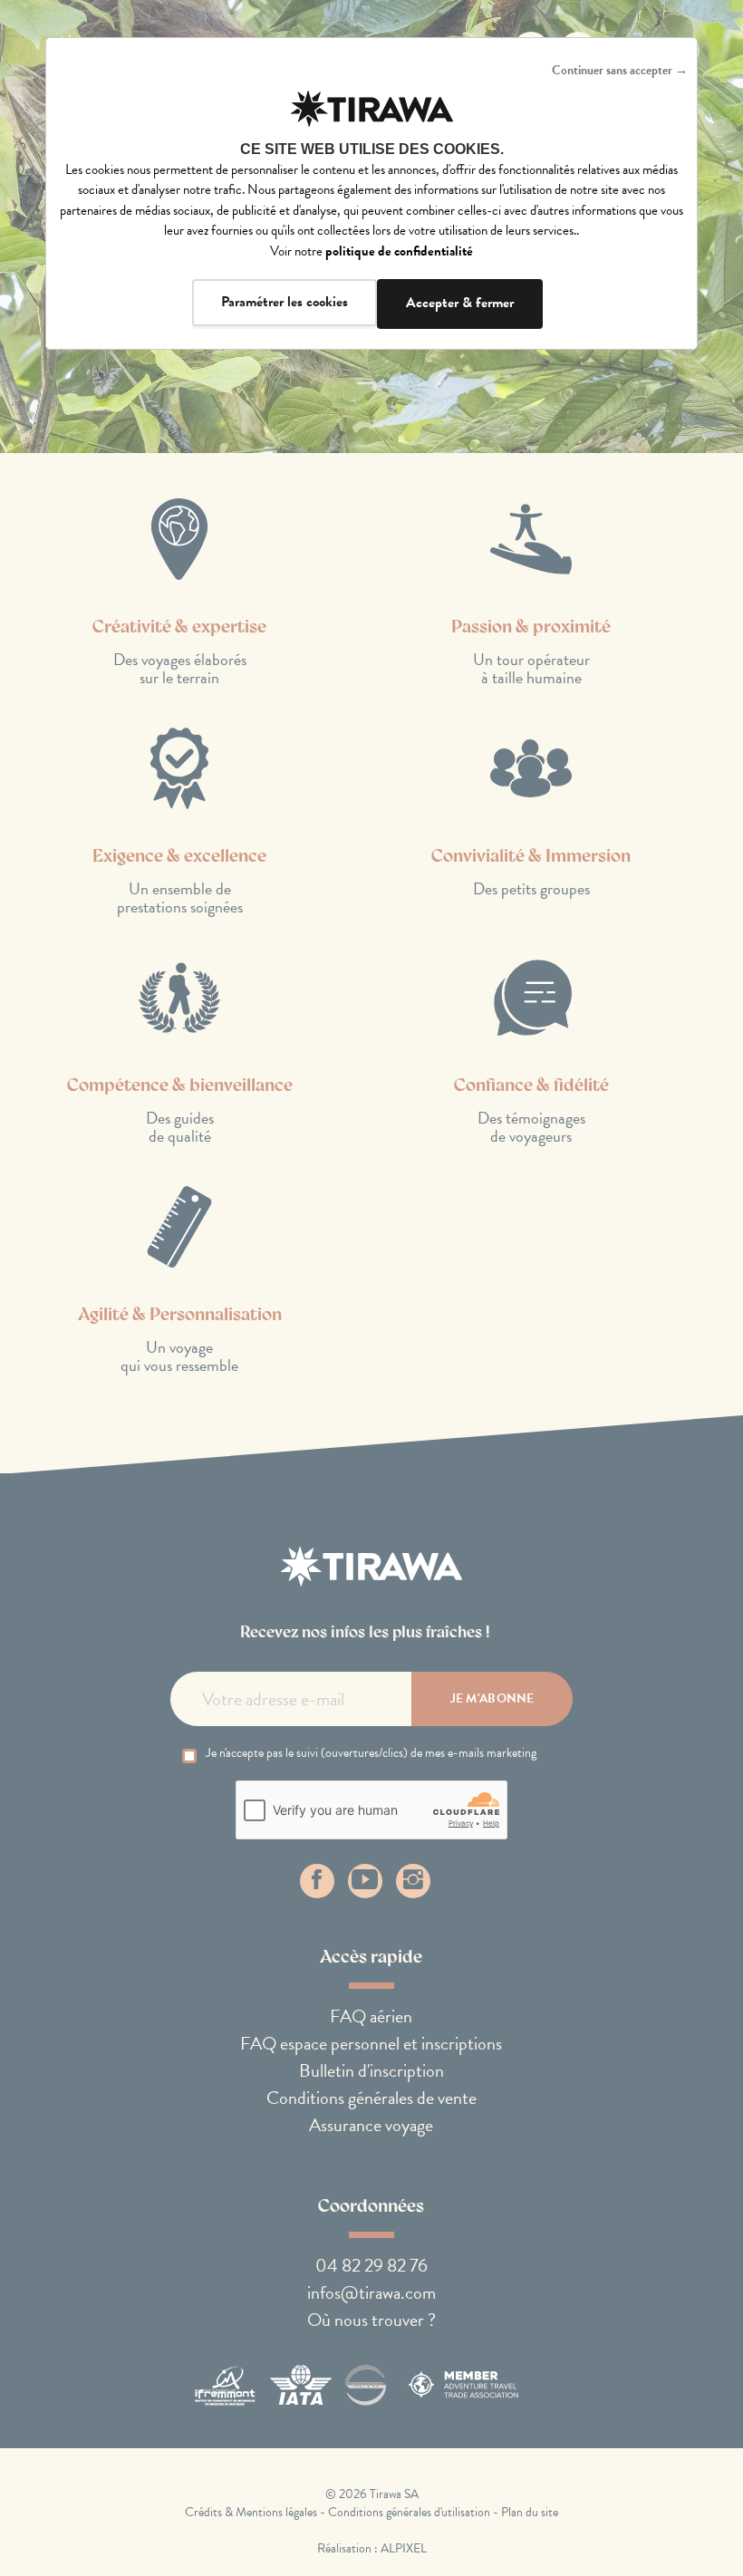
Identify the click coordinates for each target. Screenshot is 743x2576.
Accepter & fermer (460, 303)
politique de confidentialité (399, 251)
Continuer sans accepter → (620, 70)
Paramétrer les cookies (285, 302)
